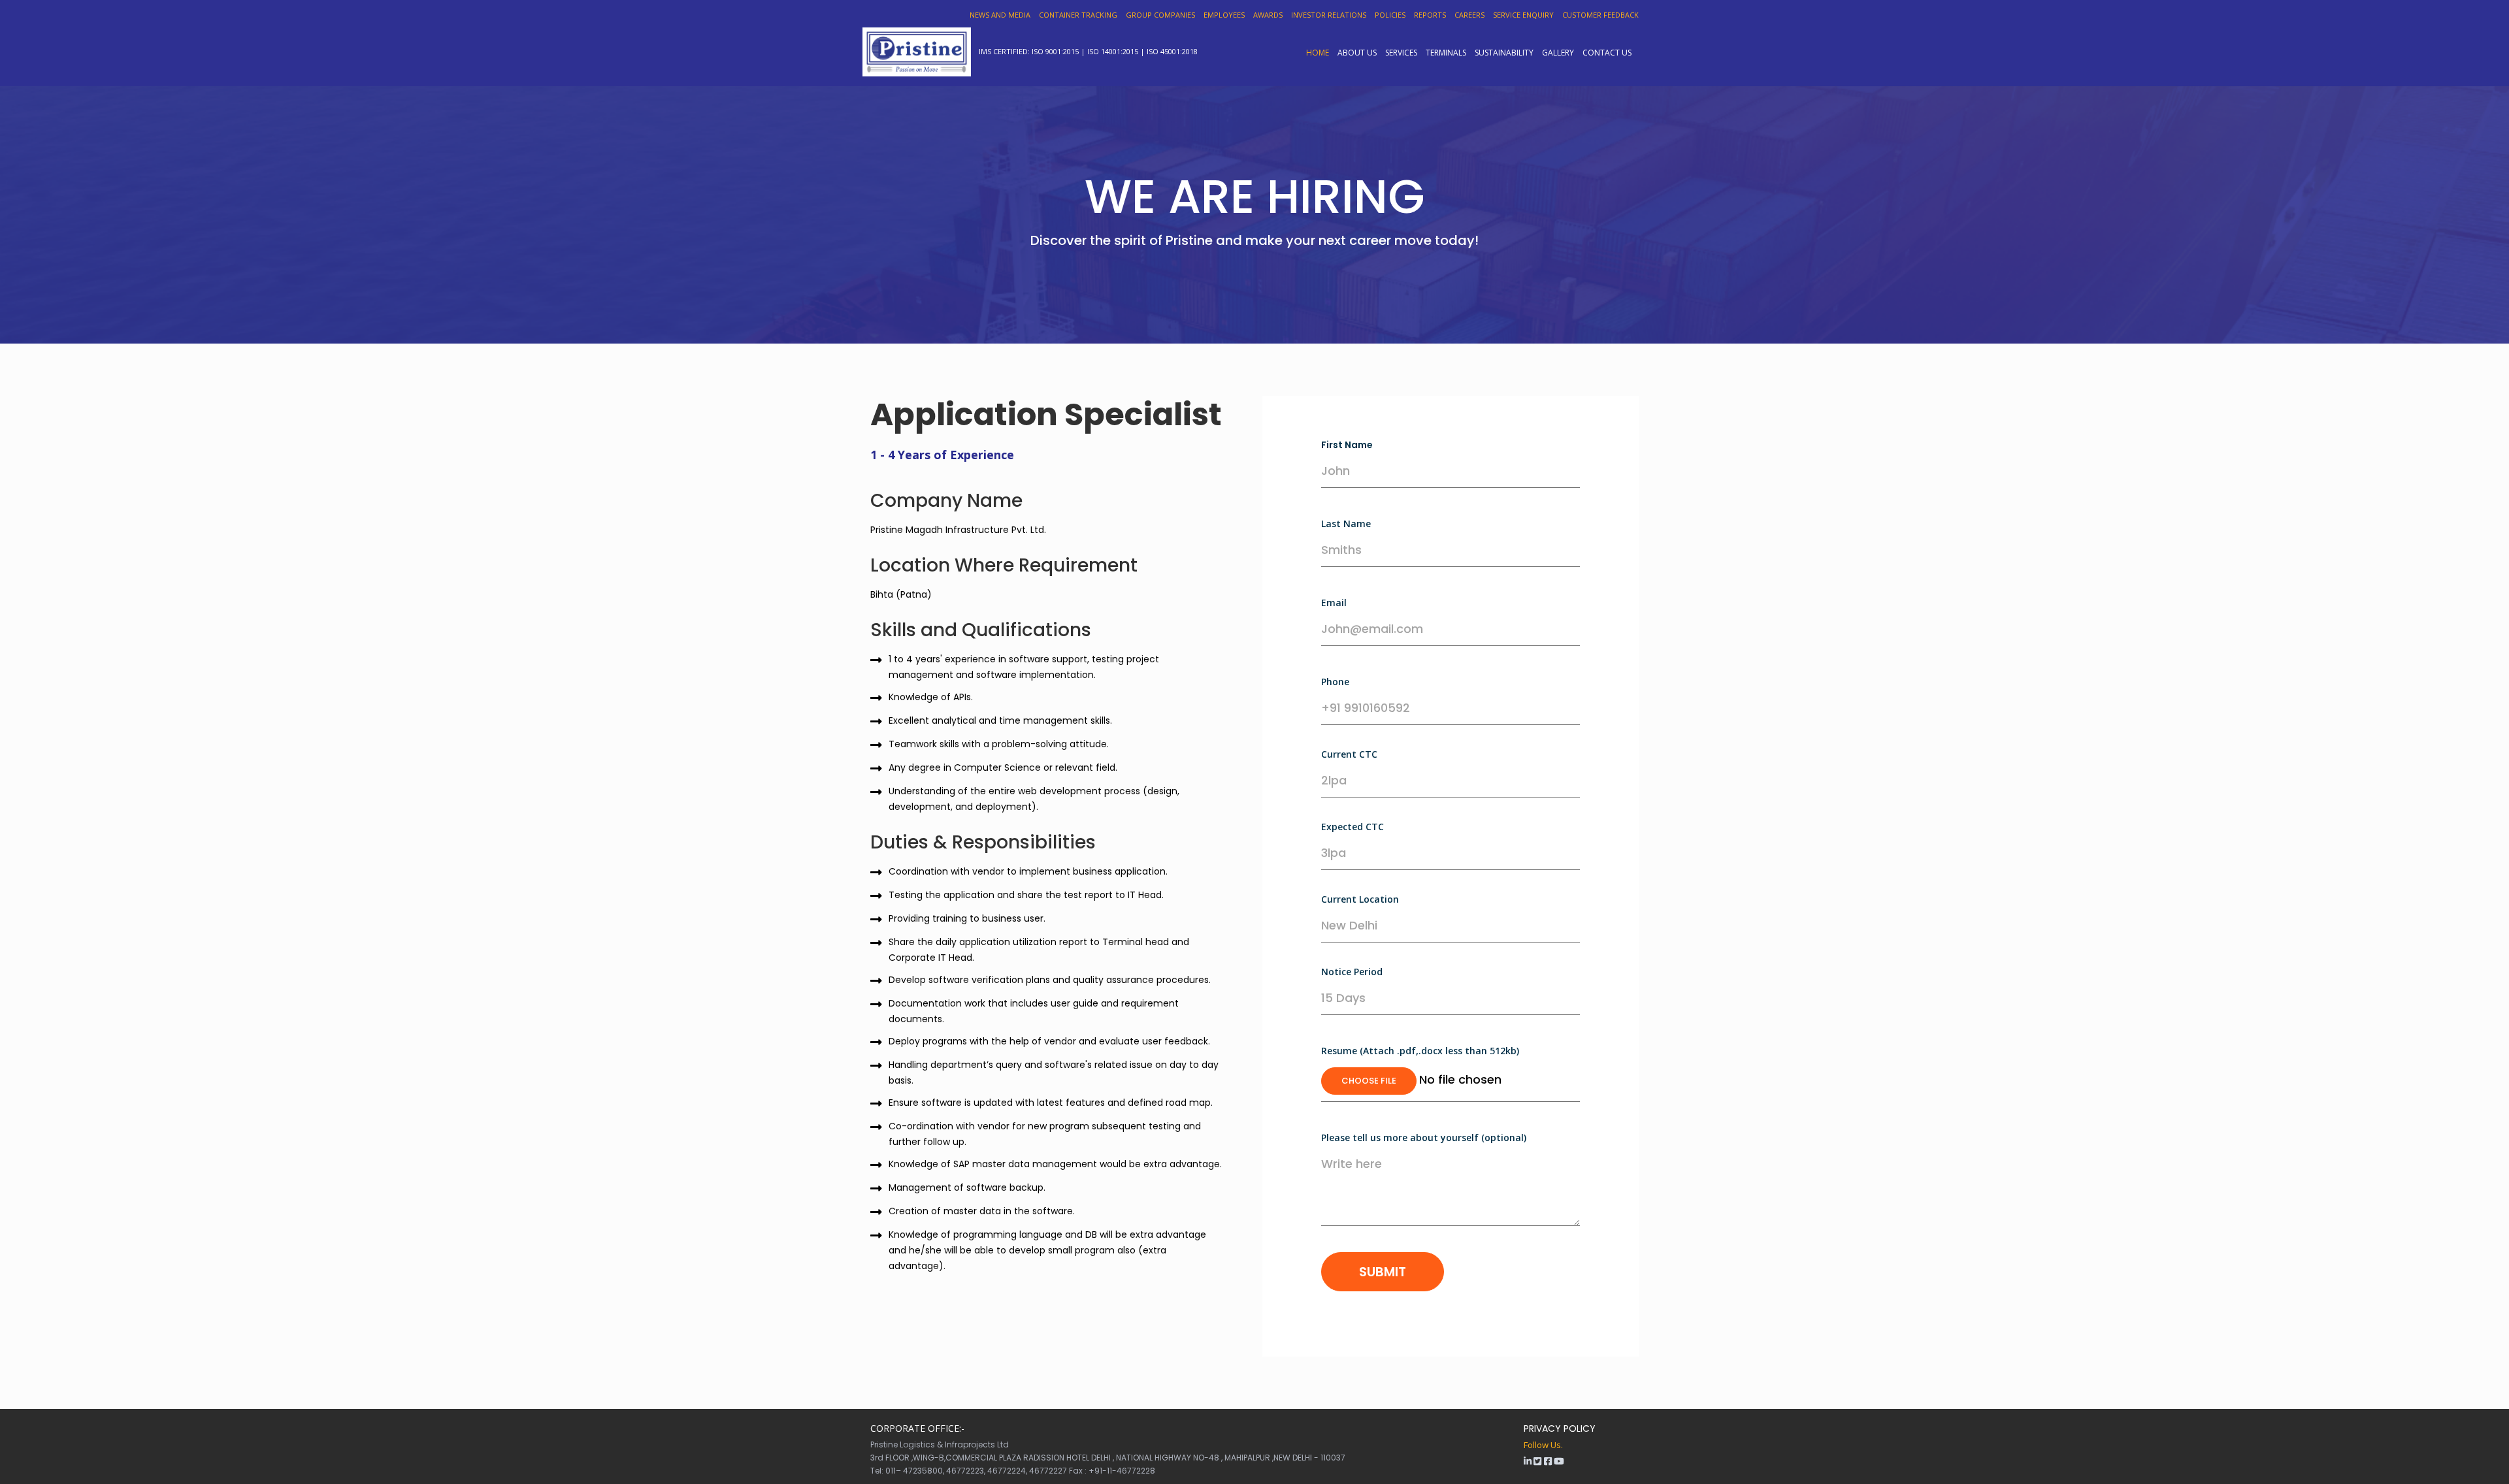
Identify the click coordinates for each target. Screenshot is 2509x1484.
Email (1334, 603)
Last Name (1346, 524)
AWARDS (1268, 15)
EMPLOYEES (1224, 15)
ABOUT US (1357, 52)
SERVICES (1401, 52)
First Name (1347, 445)
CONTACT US (1607, 52)
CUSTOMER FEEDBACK (1600, 15)
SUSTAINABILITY (1504, 52)
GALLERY (1558, 52)
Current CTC (1349, 754)
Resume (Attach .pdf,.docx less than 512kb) (1420, 1051)
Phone (1335, 682)
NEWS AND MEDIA (1000, 15)
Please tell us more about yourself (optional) (1424, 1137)
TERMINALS (1446, 52)
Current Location (1360, 899)
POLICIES (1390, 15)
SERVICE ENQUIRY (1523, 15)
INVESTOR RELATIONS (1329, 15)
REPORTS (1430, 15)
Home (1318, 52)
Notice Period (1352, 972)
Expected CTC (1353, 827)
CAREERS (1469, 15)
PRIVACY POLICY (1560, 1428)
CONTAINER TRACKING (1078, 15)
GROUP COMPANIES (1160, 15)
